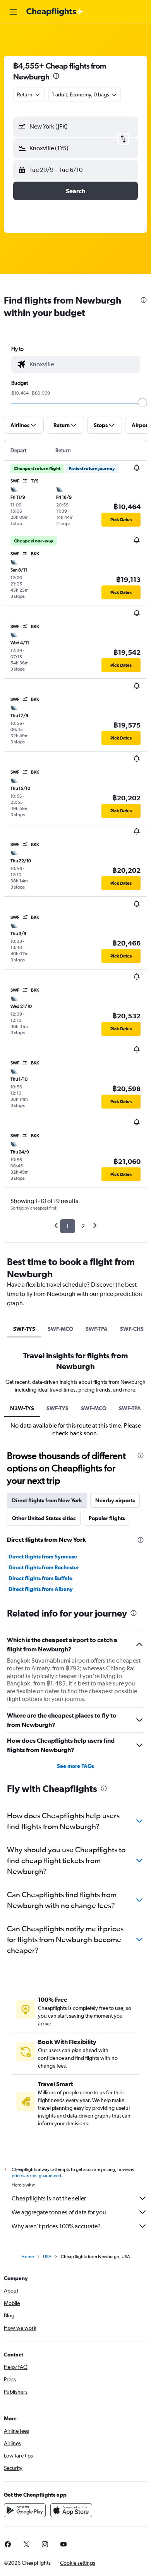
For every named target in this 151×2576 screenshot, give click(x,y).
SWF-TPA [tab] (97, 1329)
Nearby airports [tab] (115, 1500)
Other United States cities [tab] (44, 1518)
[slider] (142, 403)
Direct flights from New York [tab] (47, 1500)
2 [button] (83, 1226)
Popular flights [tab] (107, 1518)
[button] (13, 12)
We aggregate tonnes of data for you (59, 2212)
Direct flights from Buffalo (40, 1578)
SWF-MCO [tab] (60, 1329)
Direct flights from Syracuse (43, 1557)
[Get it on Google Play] (25, 2510)
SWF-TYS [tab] (24, 1329)
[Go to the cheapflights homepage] (55, 12)
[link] (26, 2544)
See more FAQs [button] (75, 1766)
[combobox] (83, 364)
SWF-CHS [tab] (132, 1329)
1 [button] (68, 1226)
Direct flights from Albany (41, 1589)
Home (27, 2257)
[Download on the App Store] (71, 2510)
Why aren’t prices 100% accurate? (56, 2226)
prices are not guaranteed (36, 2176)
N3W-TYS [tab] (22, 1408)
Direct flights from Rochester (44, 1567)
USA (47, 2257)
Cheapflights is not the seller (49, 2198)
